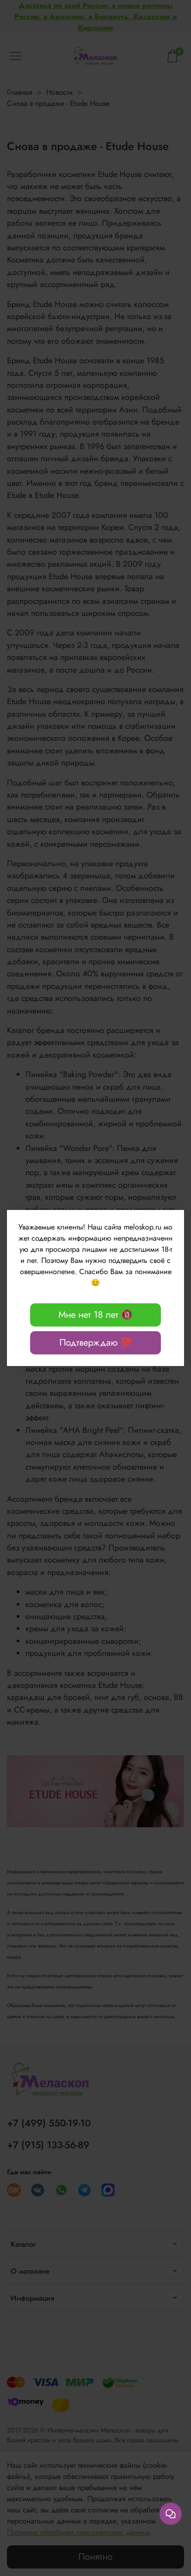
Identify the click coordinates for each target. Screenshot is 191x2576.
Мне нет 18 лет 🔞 (95, 1315)
